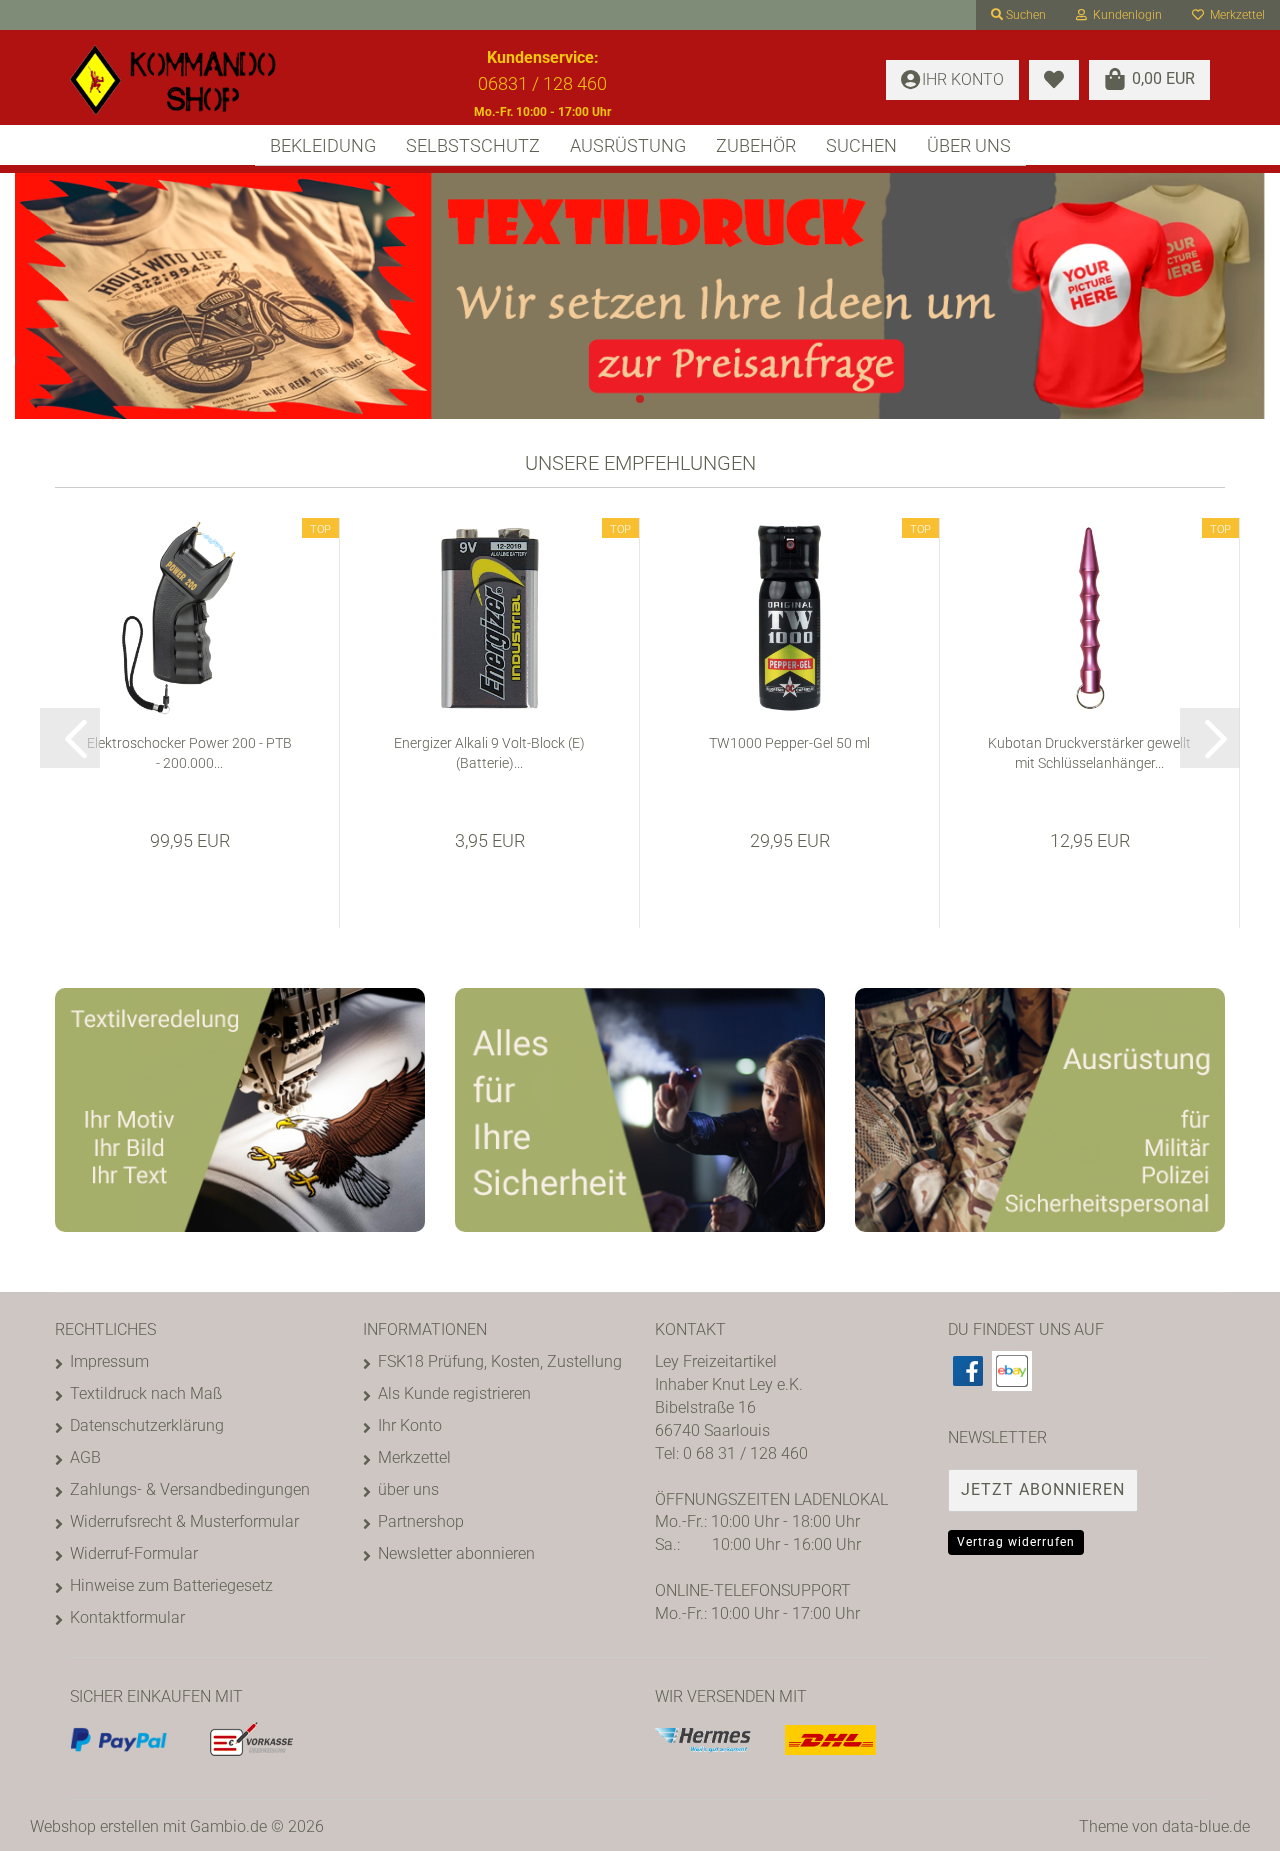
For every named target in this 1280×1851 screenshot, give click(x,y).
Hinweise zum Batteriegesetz (171, 1585)
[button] (70, 738)
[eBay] (1012, 1370)
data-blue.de (1206, 1826)
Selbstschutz (473, 145)
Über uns (969, 145)
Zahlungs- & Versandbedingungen (190, 1489)
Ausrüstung (628, 145)
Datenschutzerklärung (147, 1425)
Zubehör (756, 145)
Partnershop (421, 1521)
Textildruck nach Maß (146, 1393)
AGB (85, 1457)
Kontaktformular (127, 1617)
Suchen (861, 145)
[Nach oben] (1225, 1821)
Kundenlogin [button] (1124, 15)
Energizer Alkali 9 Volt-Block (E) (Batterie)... (489, 753)
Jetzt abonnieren (1043, 1489)
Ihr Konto (410, 1425)
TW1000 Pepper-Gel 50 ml (789, 743)
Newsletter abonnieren (456, 1553)
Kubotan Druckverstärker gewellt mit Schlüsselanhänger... (1089, 753)
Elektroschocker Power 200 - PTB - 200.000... (189, 753)
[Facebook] (968, 1370)
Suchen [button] (1024, 15)
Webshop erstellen (94, 1826)
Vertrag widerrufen (1016, 1542)
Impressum (109, 1361)
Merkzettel (1234, 15)
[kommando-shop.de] (201, 80)
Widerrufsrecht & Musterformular (184, 1521)
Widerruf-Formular (134, 1553)
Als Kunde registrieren (454, 1393)
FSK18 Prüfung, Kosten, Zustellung (500, 1361)
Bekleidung (323, 145)
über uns (408, 1489)
